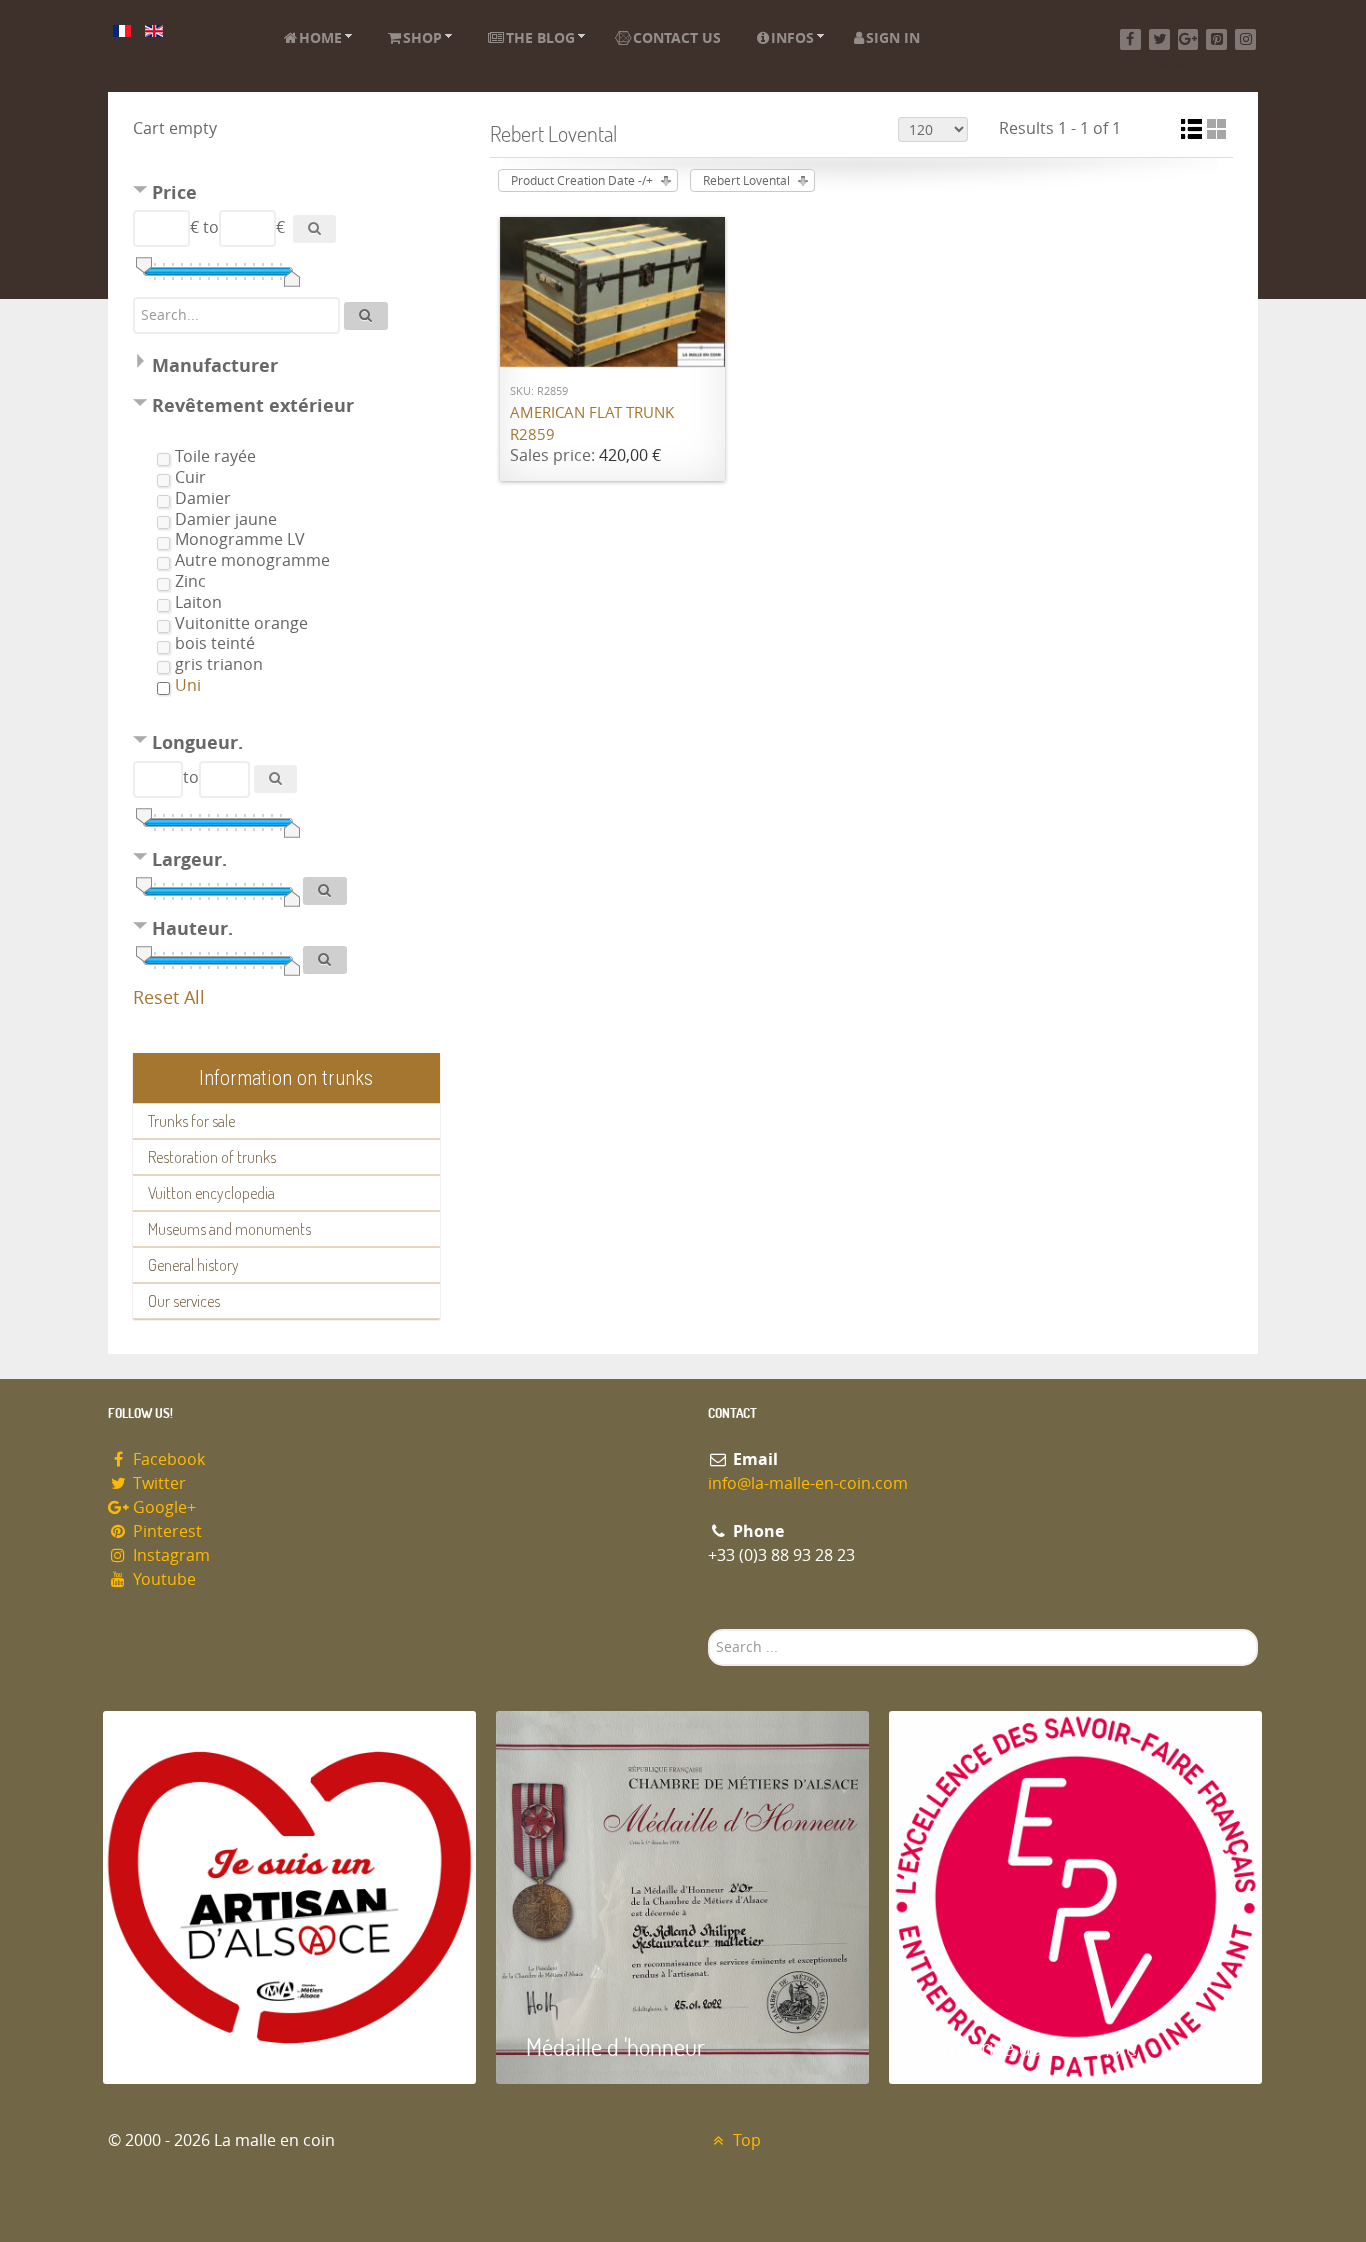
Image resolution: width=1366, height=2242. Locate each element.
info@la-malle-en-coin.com (808, 1483)
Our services (184, 1301)
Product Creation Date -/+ (582, 181)
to (211, 227)
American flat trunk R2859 (592, 424)
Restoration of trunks (212, 1157)
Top (745, 2140)
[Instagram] (1245, 39)
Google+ (162, 1507)
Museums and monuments (229, 1229)
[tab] (286, 195)
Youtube (162, 1579)
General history (193, 1265)
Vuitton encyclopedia (211, 1193)
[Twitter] (1159, 39)
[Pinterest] (1216, 39)
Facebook (167, 1459)
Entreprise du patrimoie (1028, 2046)
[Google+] (1188, 39)
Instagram (169, 1555)
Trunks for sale (191, 1121)
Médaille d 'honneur (615, 2046)
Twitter (157, 1483)
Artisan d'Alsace (204, 2046)
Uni (188, 685)
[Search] (315, 229)
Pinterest (165, 1531)
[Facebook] (1130, 39)
